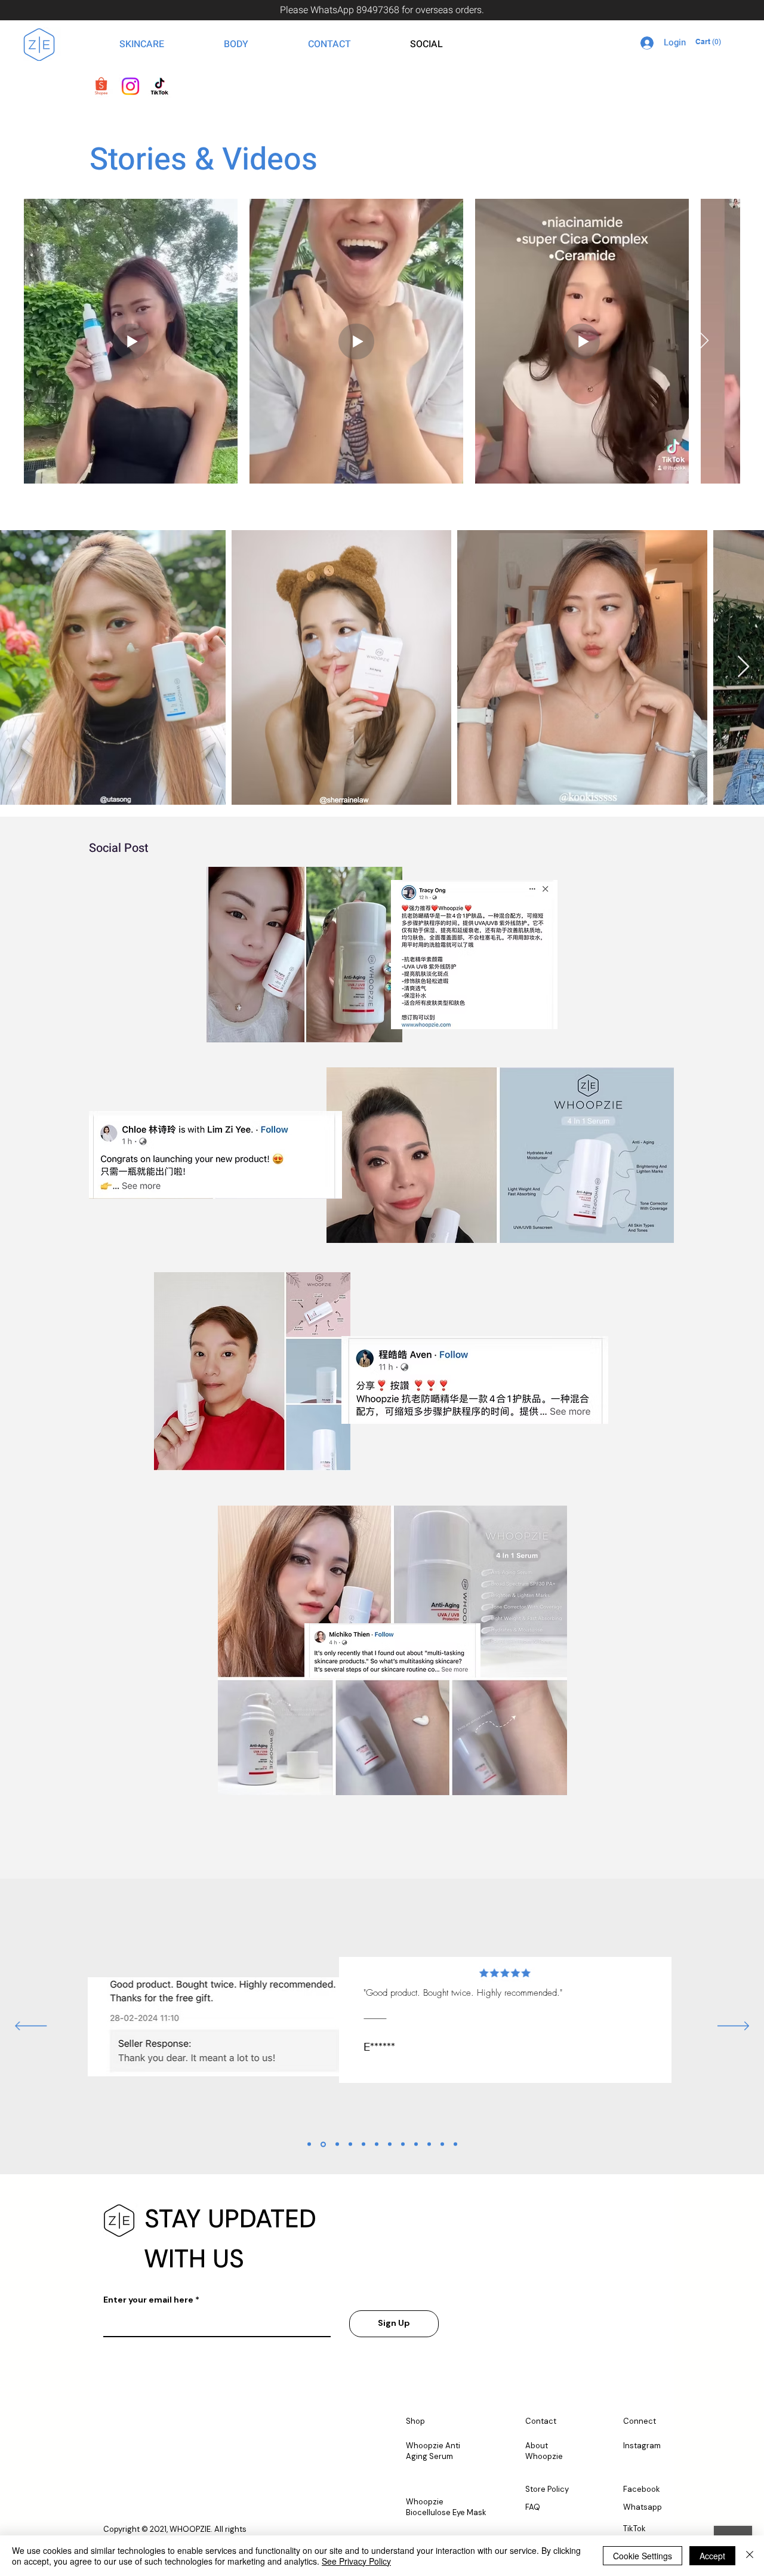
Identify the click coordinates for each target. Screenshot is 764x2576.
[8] (403, 2144)
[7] (390, 2144)
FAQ (533, 2507)
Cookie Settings (643, 2556)
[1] (309, 2144)
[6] (377, 2144)
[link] (711, 42)
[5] (363, 2144)
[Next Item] (704, 341)
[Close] (750, 2556)
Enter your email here (148, 2300)
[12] (455, 2144)
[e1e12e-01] (101, 86)
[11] (442, 2144)
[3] (337, 2144)
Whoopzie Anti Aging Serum (433, 2451)
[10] (429, 2144)
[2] (323, 2144)
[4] (350, 2144)
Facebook (642, 2489)
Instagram (642, 2446)
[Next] (733, 2027)
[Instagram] (130, 86)
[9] (416, 2144)
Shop (415, 2421)
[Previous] (31, 2027)
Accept (712, 2556)
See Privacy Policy (356, 2561)
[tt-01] (160, 86)
